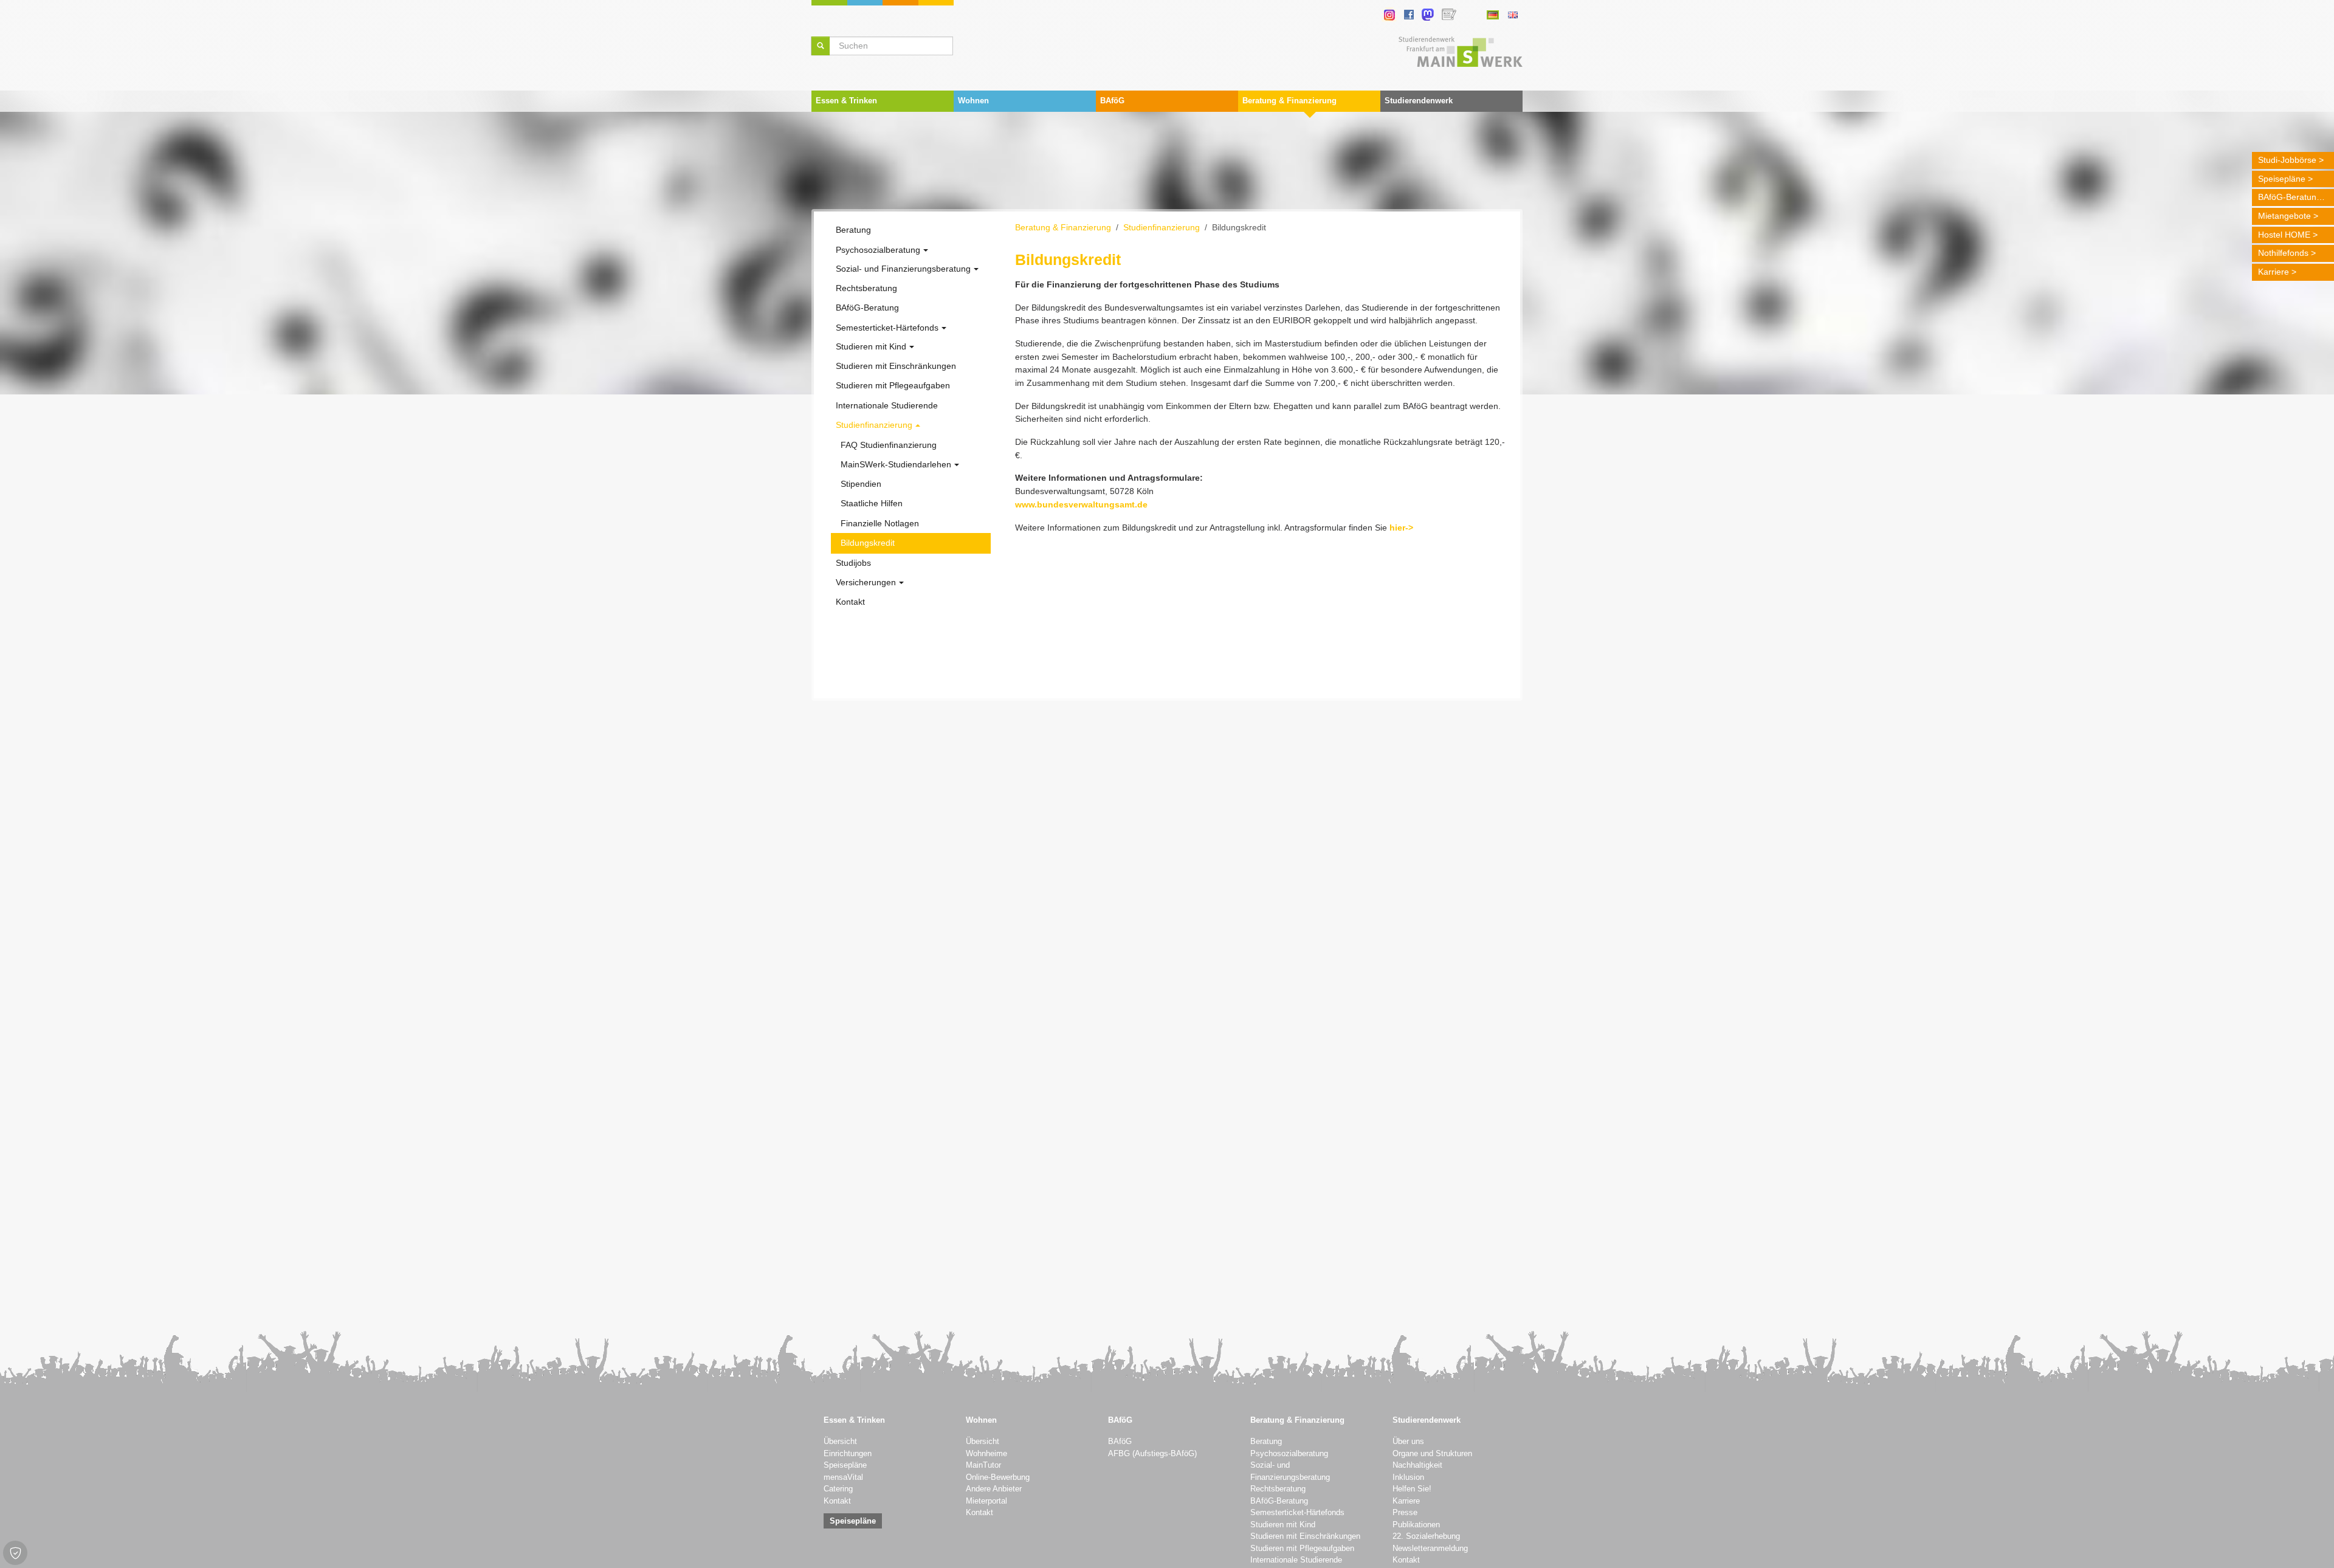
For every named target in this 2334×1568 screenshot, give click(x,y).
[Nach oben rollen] (2309, 1543)
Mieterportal (986, 1501)
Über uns (1408, 1442)
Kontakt (837, 1501)
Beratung (1266, 1442)
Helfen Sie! (1412, 1489)
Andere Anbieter (994, 1489)
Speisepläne (2282, 179)
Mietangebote (2284, 216)
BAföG (1120, 1442)
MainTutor (983, 1465)
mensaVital (843, 1477)
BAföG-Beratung (2290, 197)
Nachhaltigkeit (1417, 1465)
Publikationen (1416, 1525)
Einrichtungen (848, 1454)
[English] (1513, 15)
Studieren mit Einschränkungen (1305, 1536)
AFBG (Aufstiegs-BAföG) (1152, 1454)
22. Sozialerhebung (1426, 1536)
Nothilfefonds (2283, 253)
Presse (1405, 1513)
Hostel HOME (2284, 235)
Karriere (2274, 272)
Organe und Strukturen (1432, 1454)
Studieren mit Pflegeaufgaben (1302, 1549)
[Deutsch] (1492, 15)
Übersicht (840, 1442)
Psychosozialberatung (1289, 1454)
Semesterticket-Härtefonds (1297, 1513)
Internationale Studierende (1296, 1560)
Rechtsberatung (1278, 1489)
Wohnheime (986, 1454)
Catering (838, 1489)
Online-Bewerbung (998, 1477)
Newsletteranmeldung (1430, 1549)
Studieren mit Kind (1283, 1525)
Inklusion (1408, 1477)
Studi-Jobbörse (2287, 160)
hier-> (1401, 528)
